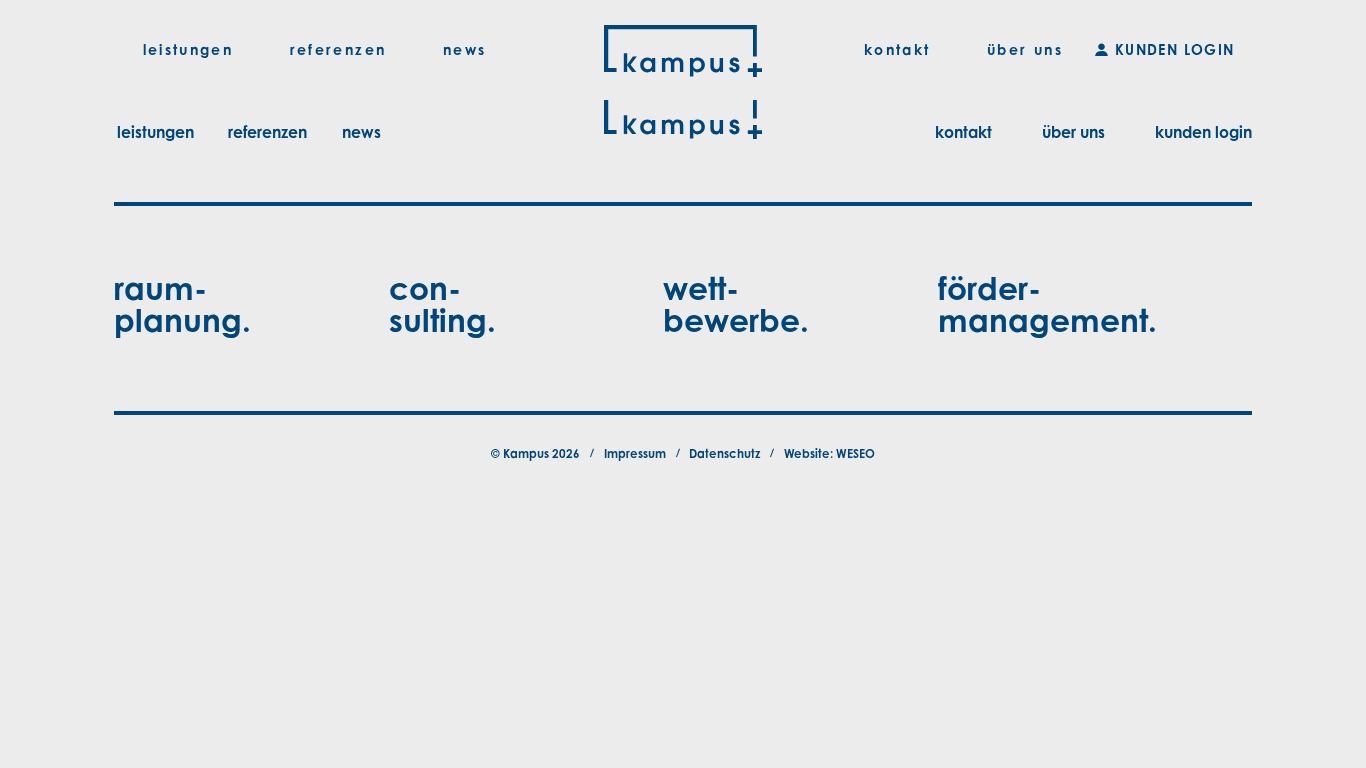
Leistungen (155, 132)
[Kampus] (682, 50)
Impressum (635, 453)
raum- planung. (182, 304)
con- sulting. (442, 304)
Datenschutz (724, 453)
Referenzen (267, 132)
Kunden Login (1203, 132)
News (361, 132)
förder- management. (1047, 304)
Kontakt (963, 132)
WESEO (855, 453)
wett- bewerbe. (736, 304)
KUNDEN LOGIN (1175, 49)
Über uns (1073, 132)
